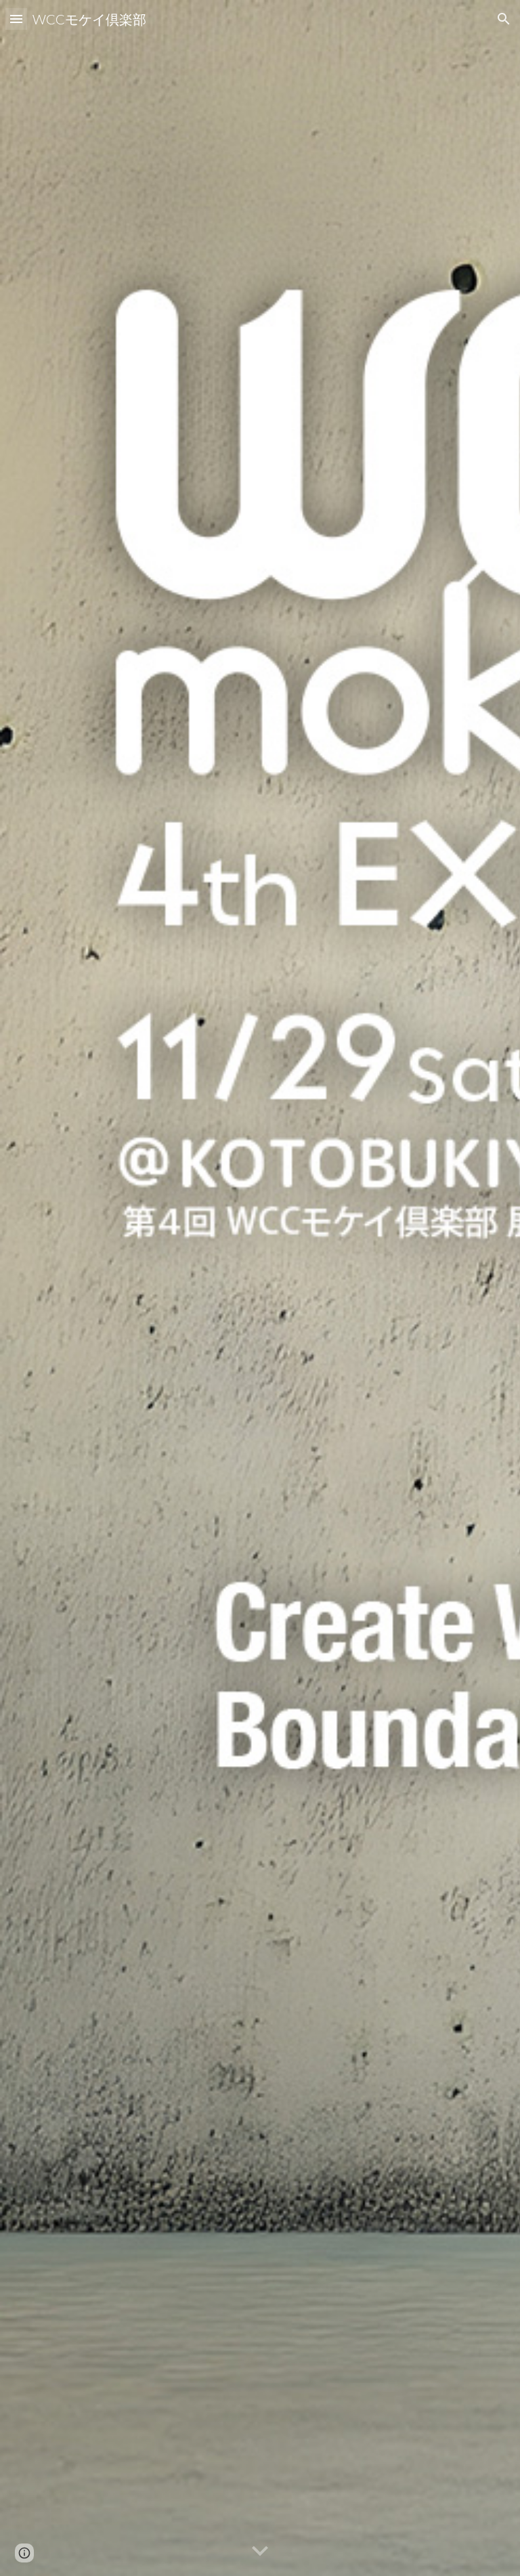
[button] (16, 19)
